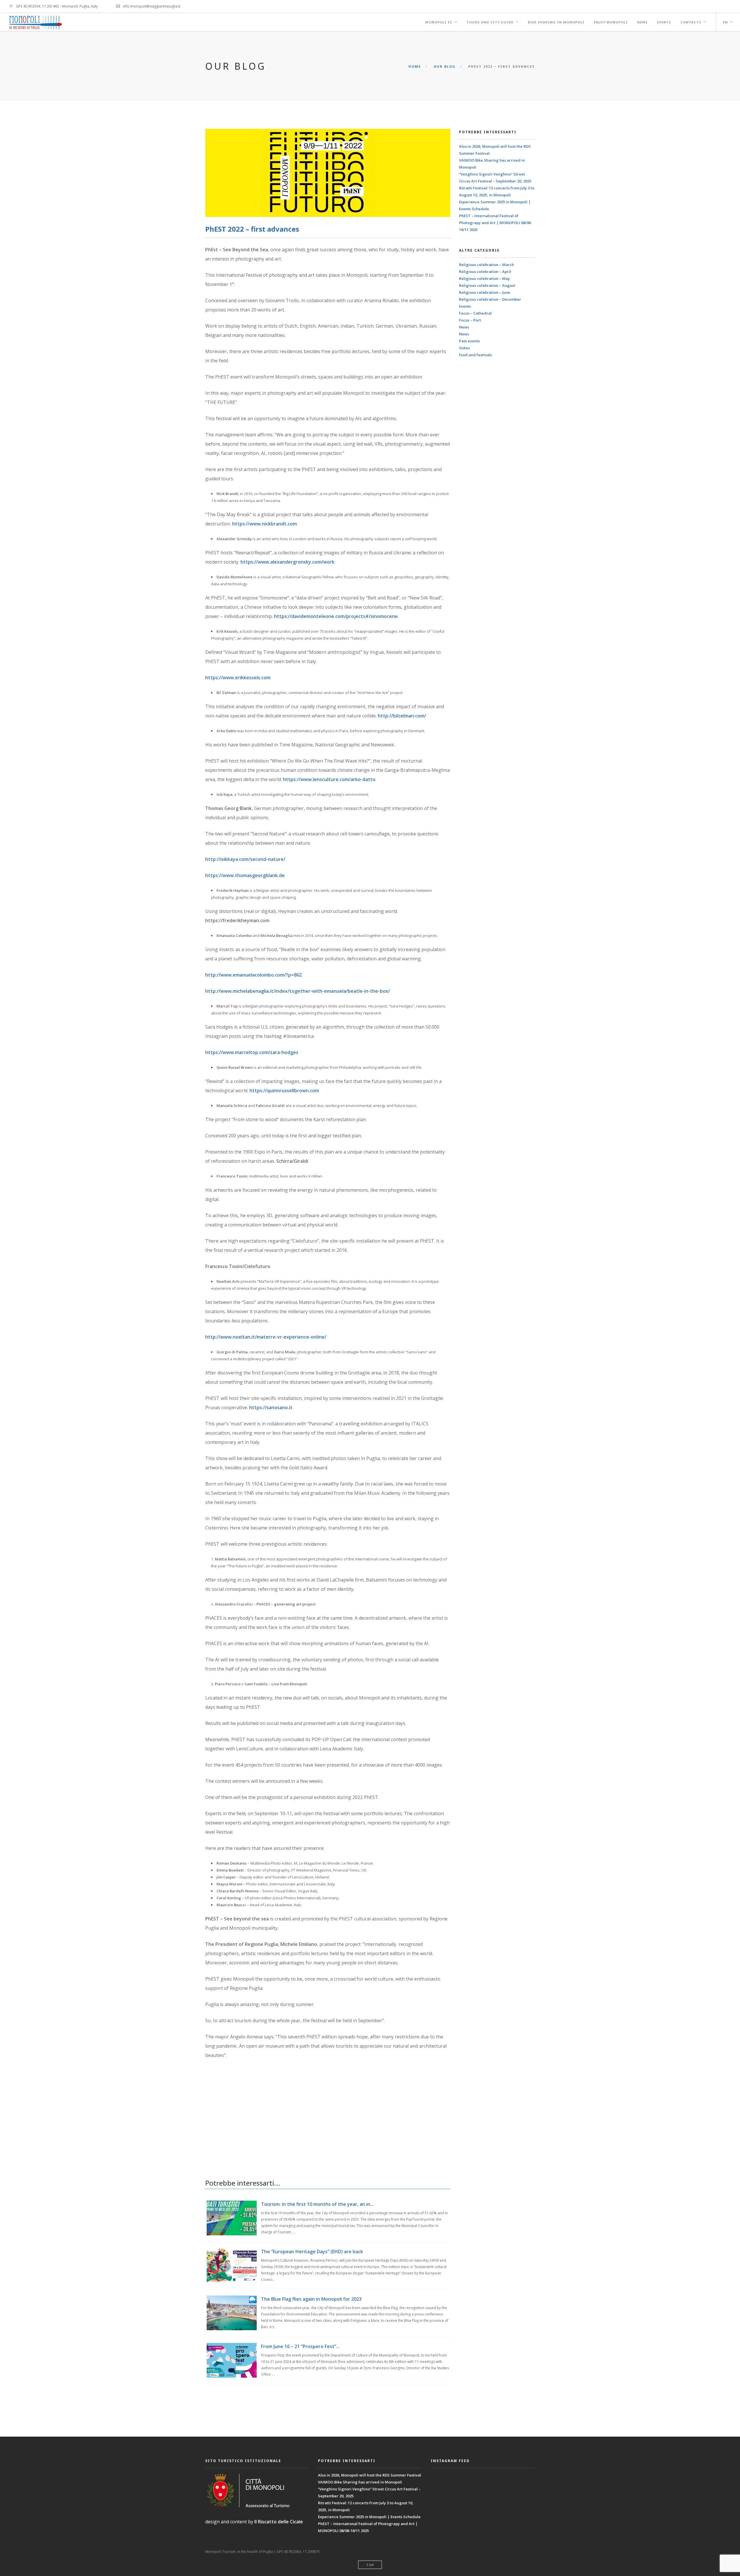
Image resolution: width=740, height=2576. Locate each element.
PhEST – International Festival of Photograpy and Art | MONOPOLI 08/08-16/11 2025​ (495, 223)
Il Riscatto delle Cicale (279, 2522)
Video (464, 348)
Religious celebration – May (484, 278)
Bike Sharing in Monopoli (556, 22)
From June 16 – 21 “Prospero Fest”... (300, 2346)
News (642, 22)
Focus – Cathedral (475, 313)
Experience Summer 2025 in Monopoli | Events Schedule (369, 2517)
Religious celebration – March (486, 265)
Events (664, 22)
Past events (469, 341)
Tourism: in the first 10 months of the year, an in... (317, 2204)
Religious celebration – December (490, 299)
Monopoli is (439, 22)
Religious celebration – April (485, 272)
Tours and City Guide (490, 22)
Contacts (691, 22)
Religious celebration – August (487, 285)
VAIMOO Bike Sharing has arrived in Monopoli (360, 2482)
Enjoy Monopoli (611, 22)
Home (415, 66)
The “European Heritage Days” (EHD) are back (312, 2252)
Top (370, 2565)
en (725, 22)
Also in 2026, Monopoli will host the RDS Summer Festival (370, 2475)
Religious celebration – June (485, 292)
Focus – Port (470, 320)
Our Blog (445, 66)
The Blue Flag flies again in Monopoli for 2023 (311, 2299)
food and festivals (476, 355)
